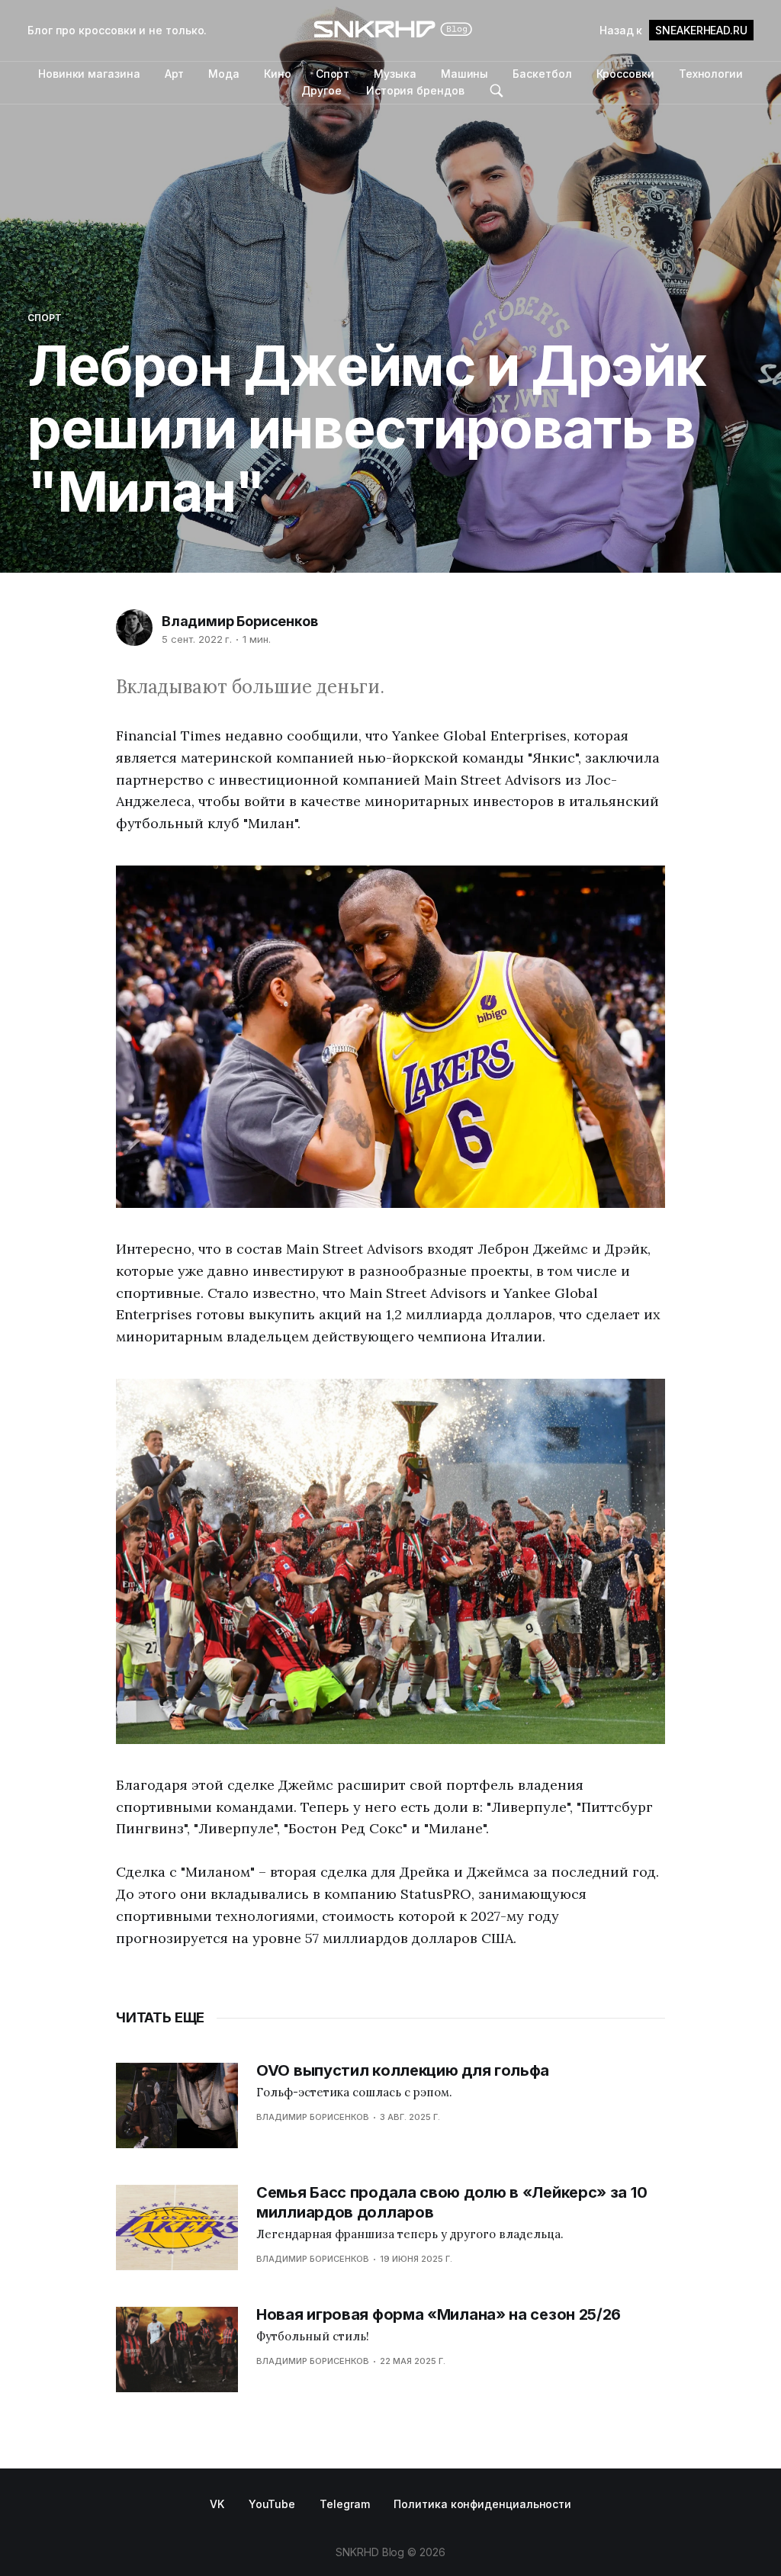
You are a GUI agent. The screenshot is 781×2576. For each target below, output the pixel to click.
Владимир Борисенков (240, 621)
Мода (224, 74)
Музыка (395, 74)
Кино (278, 74)
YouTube (272, 2504)
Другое (321, 90)
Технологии (711, 74)
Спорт (333, 74)
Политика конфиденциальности (482, 2504)
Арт (175, 74)
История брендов (415, 90)
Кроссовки (625, 74)
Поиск (497, 91)
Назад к (673, 30)
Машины (465, 74)
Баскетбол (542, 74)
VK (217, 2504)
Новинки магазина (89, 74)
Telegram (344, 2504)
